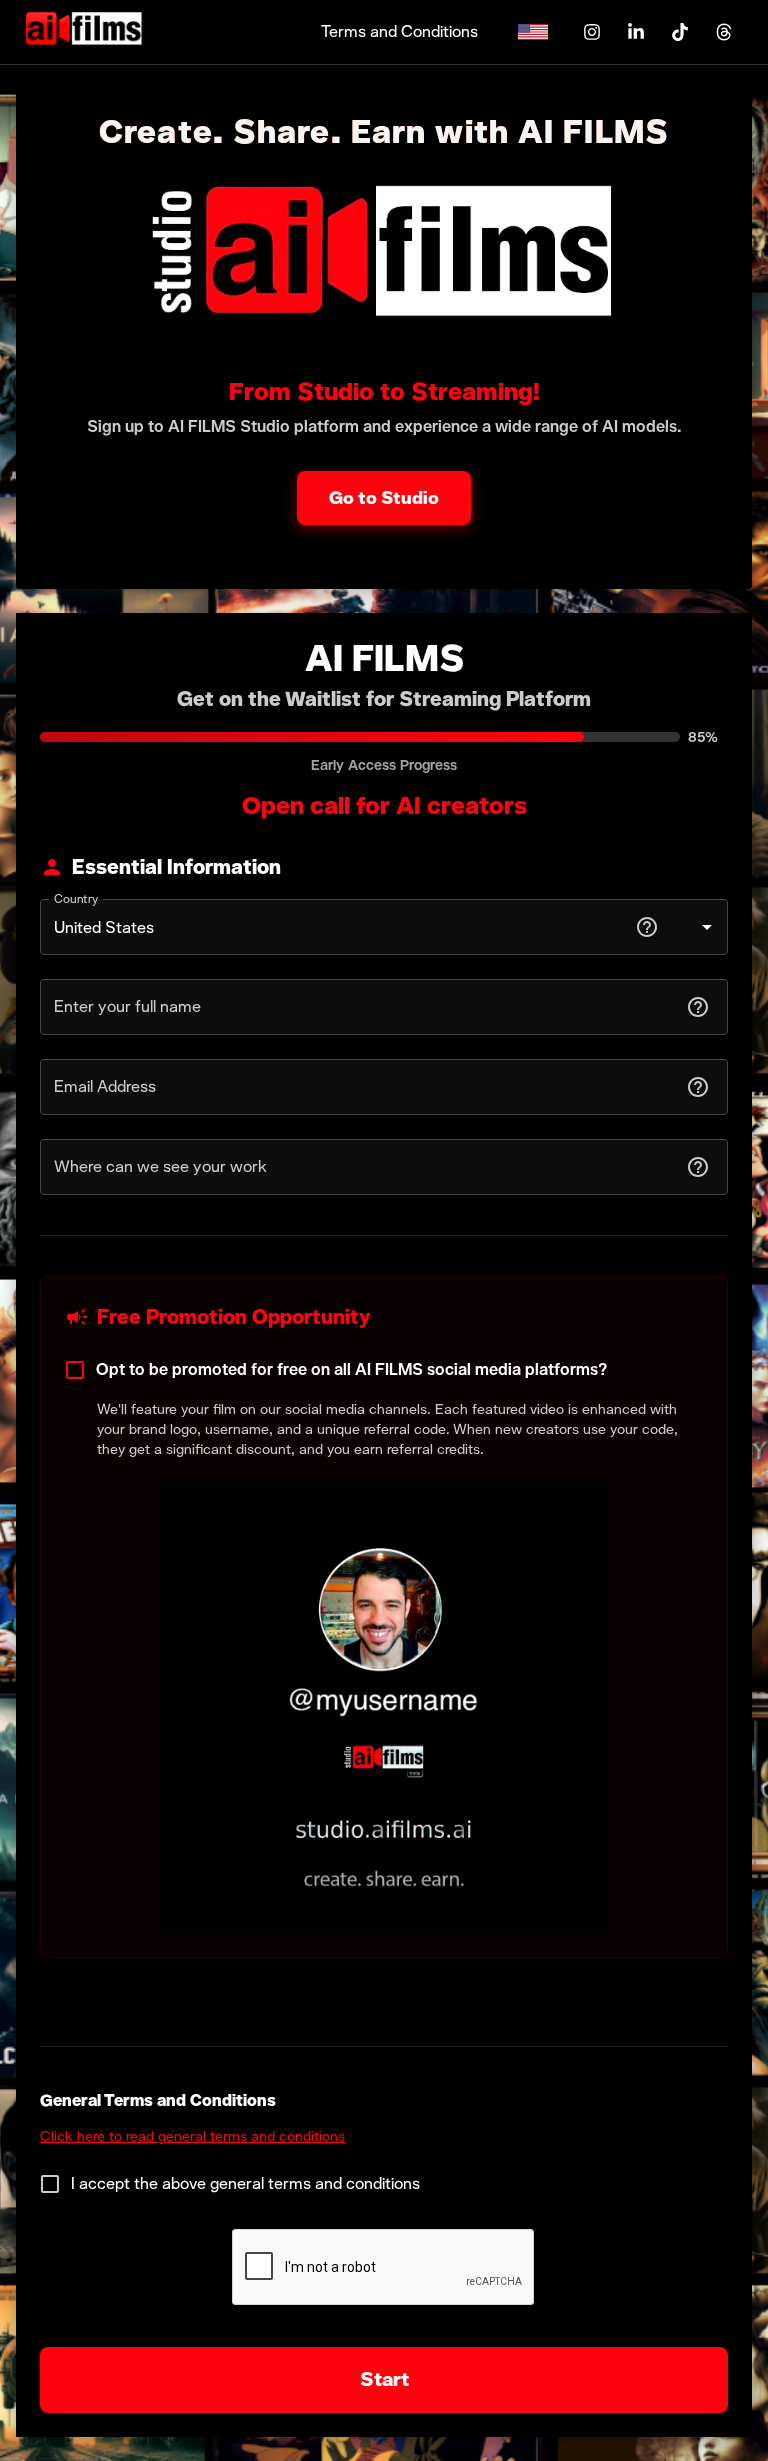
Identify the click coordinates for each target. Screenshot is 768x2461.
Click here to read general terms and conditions (192, 2136)
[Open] (707, 927)
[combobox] (340, 927)
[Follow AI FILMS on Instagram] (592, 32)
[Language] (537, 32)
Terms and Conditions (399, 31)
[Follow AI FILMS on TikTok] (680, 32)
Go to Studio (384, 497)
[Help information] (647, 927)
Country (76, 899)
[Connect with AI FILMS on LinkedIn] (636, 32)
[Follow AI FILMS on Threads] (724, 32)
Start (384, 2379)
